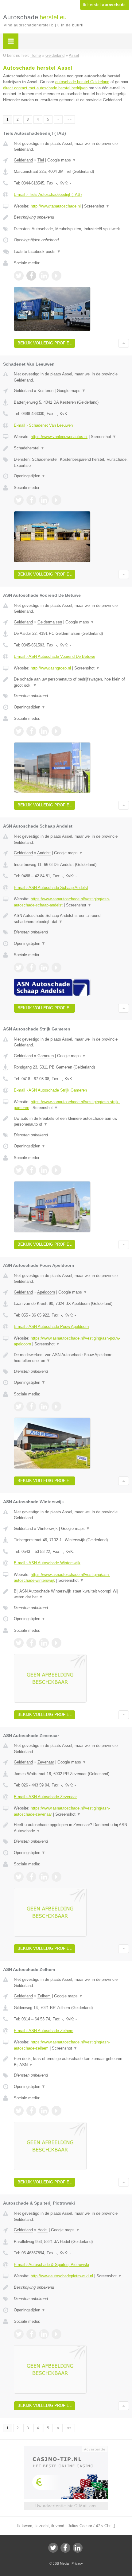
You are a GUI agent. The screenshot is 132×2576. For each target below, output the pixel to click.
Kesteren (45, 391)
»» (69, 119)
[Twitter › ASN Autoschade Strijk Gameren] (19, 1170)
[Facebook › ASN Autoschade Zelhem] (31, 2111)
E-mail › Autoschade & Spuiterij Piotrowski (51, 2265)
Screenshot (97, 206)
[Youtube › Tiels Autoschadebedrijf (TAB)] (56, 276)
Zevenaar (46, 1762)
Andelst (44, 853)
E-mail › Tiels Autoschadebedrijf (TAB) (48, 194)
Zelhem (44, 1996)
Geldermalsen (50, 622)
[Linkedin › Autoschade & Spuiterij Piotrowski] (44, 2334)
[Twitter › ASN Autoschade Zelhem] (19, 2111)
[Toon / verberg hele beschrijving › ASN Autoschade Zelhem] (71, 2062)
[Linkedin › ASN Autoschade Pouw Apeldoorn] (44, 1406)
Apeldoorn (46, 1292)
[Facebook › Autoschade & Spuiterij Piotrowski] (31, 2334)
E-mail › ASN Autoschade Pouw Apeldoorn (51, 1327)
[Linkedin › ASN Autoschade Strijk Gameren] (44, 1170)
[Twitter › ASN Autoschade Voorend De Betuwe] (19, 731)
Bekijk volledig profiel (45, 343)
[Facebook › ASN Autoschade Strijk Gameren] (31, 1170)
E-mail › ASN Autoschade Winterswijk (47, 1563)
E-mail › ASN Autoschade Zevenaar (45, 1797)
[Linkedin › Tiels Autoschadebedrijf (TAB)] (44, 276)
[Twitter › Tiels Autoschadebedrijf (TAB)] (19, 276)
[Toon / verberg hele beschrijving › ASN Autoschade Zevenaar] (71, 1828)
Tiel (41, 160)
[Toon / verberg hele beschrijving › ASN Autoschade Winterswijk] (71, 1594)
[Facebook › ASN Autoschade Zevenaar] (31, 1877)
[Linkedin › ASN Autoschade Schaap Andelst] (44, 968)
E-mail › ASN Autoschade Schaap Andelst (51, 888)
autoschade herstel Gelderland (82, 82)
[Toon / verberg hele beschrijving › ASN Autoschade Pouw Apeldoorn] (71, 1358)
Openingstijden (30, 476)
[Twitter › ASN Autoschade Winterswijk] (19, 1643)
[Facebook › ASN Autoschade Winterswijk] (31, 1643)
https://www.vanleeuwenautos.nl (59, 437)
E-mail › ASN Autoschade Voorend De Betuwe (54, 656)
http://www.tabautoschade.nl (56, 206)
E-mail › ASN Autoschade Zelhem (44, 2031)
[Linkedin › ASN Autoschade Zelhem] (44, 2111)
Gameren (46, 1056)
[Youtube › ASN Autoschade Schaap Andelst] (56, 968)
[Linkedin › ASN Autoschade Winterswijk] (44, 1643)
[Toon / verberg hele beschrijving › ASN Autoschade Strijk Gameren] (71, 1121)
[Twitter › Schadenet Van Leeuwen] (19, 500)
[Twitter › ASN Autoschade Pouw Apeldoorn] (19, 1406)
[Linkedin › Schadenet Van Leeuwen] (44, 500)
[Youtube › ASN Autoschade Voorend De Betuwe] (56, 731)
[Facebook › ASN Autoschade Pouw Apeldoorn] (31, 1406)
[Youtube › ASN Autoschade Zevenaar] (56, 1877)
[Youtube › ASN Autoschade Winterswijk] (56, 1643)
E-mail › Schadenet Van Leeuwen (43, 425)
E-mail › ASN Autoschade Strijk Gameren (50, 1090)
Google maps (62, 160)
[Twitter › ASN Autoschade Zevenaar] (19, 1877)
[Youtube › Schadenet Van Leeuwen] (56, 500)
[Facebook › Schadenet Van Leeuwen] (31, 500)
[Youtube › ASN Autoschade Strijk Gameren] (56, 1170)
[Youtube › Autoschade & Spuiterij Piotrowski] (56, 2334)
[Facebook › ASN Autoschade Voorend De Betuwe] (31, 731)
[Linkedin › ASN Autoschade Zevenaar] (44, 1877)
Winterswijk (48, 1529)
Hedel (43, 2230)
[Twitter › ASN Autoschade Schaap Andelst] (19, 968)
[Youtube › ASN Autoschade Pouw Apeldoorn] (56, 1406)
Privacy (77, 2563)
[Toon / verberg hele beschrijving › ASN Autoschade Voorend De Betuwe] (71, 682)
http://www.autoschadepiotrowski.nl (62, 2276)
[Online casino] (66, 2449)
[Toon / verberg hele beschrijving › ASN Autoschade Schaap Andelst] (71, 919)
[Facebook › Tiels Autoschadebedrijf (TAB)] (31, 276)
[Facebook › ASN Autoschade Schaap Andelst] (31, 968)
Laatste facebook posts (37, 252)
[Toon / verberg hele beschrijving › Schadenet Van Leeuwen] (71, 448)
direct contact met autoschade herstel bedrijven (45, 88)
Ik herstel (104, 5)
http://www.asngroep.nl (51, 668)
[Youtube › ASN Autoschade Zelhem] (56, 2111)
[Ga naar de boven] (124, 343)
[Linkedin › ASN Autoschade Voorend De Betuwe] (44, 731)
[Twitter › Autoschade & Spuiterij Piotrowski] (19, 2334)
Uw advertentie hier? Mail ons (66, 2506)
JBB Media (61, 2563)
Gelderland (23, 160)
